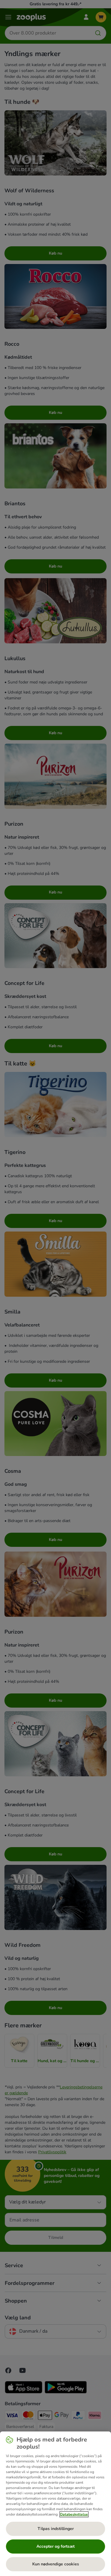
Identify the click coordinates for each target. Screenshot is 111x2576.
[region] (55, 2504)
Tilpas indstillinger (56, 2529)
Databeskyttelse (74, 2514)
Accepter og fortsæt (55, 2546)
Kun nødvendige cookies (56, 2564)
